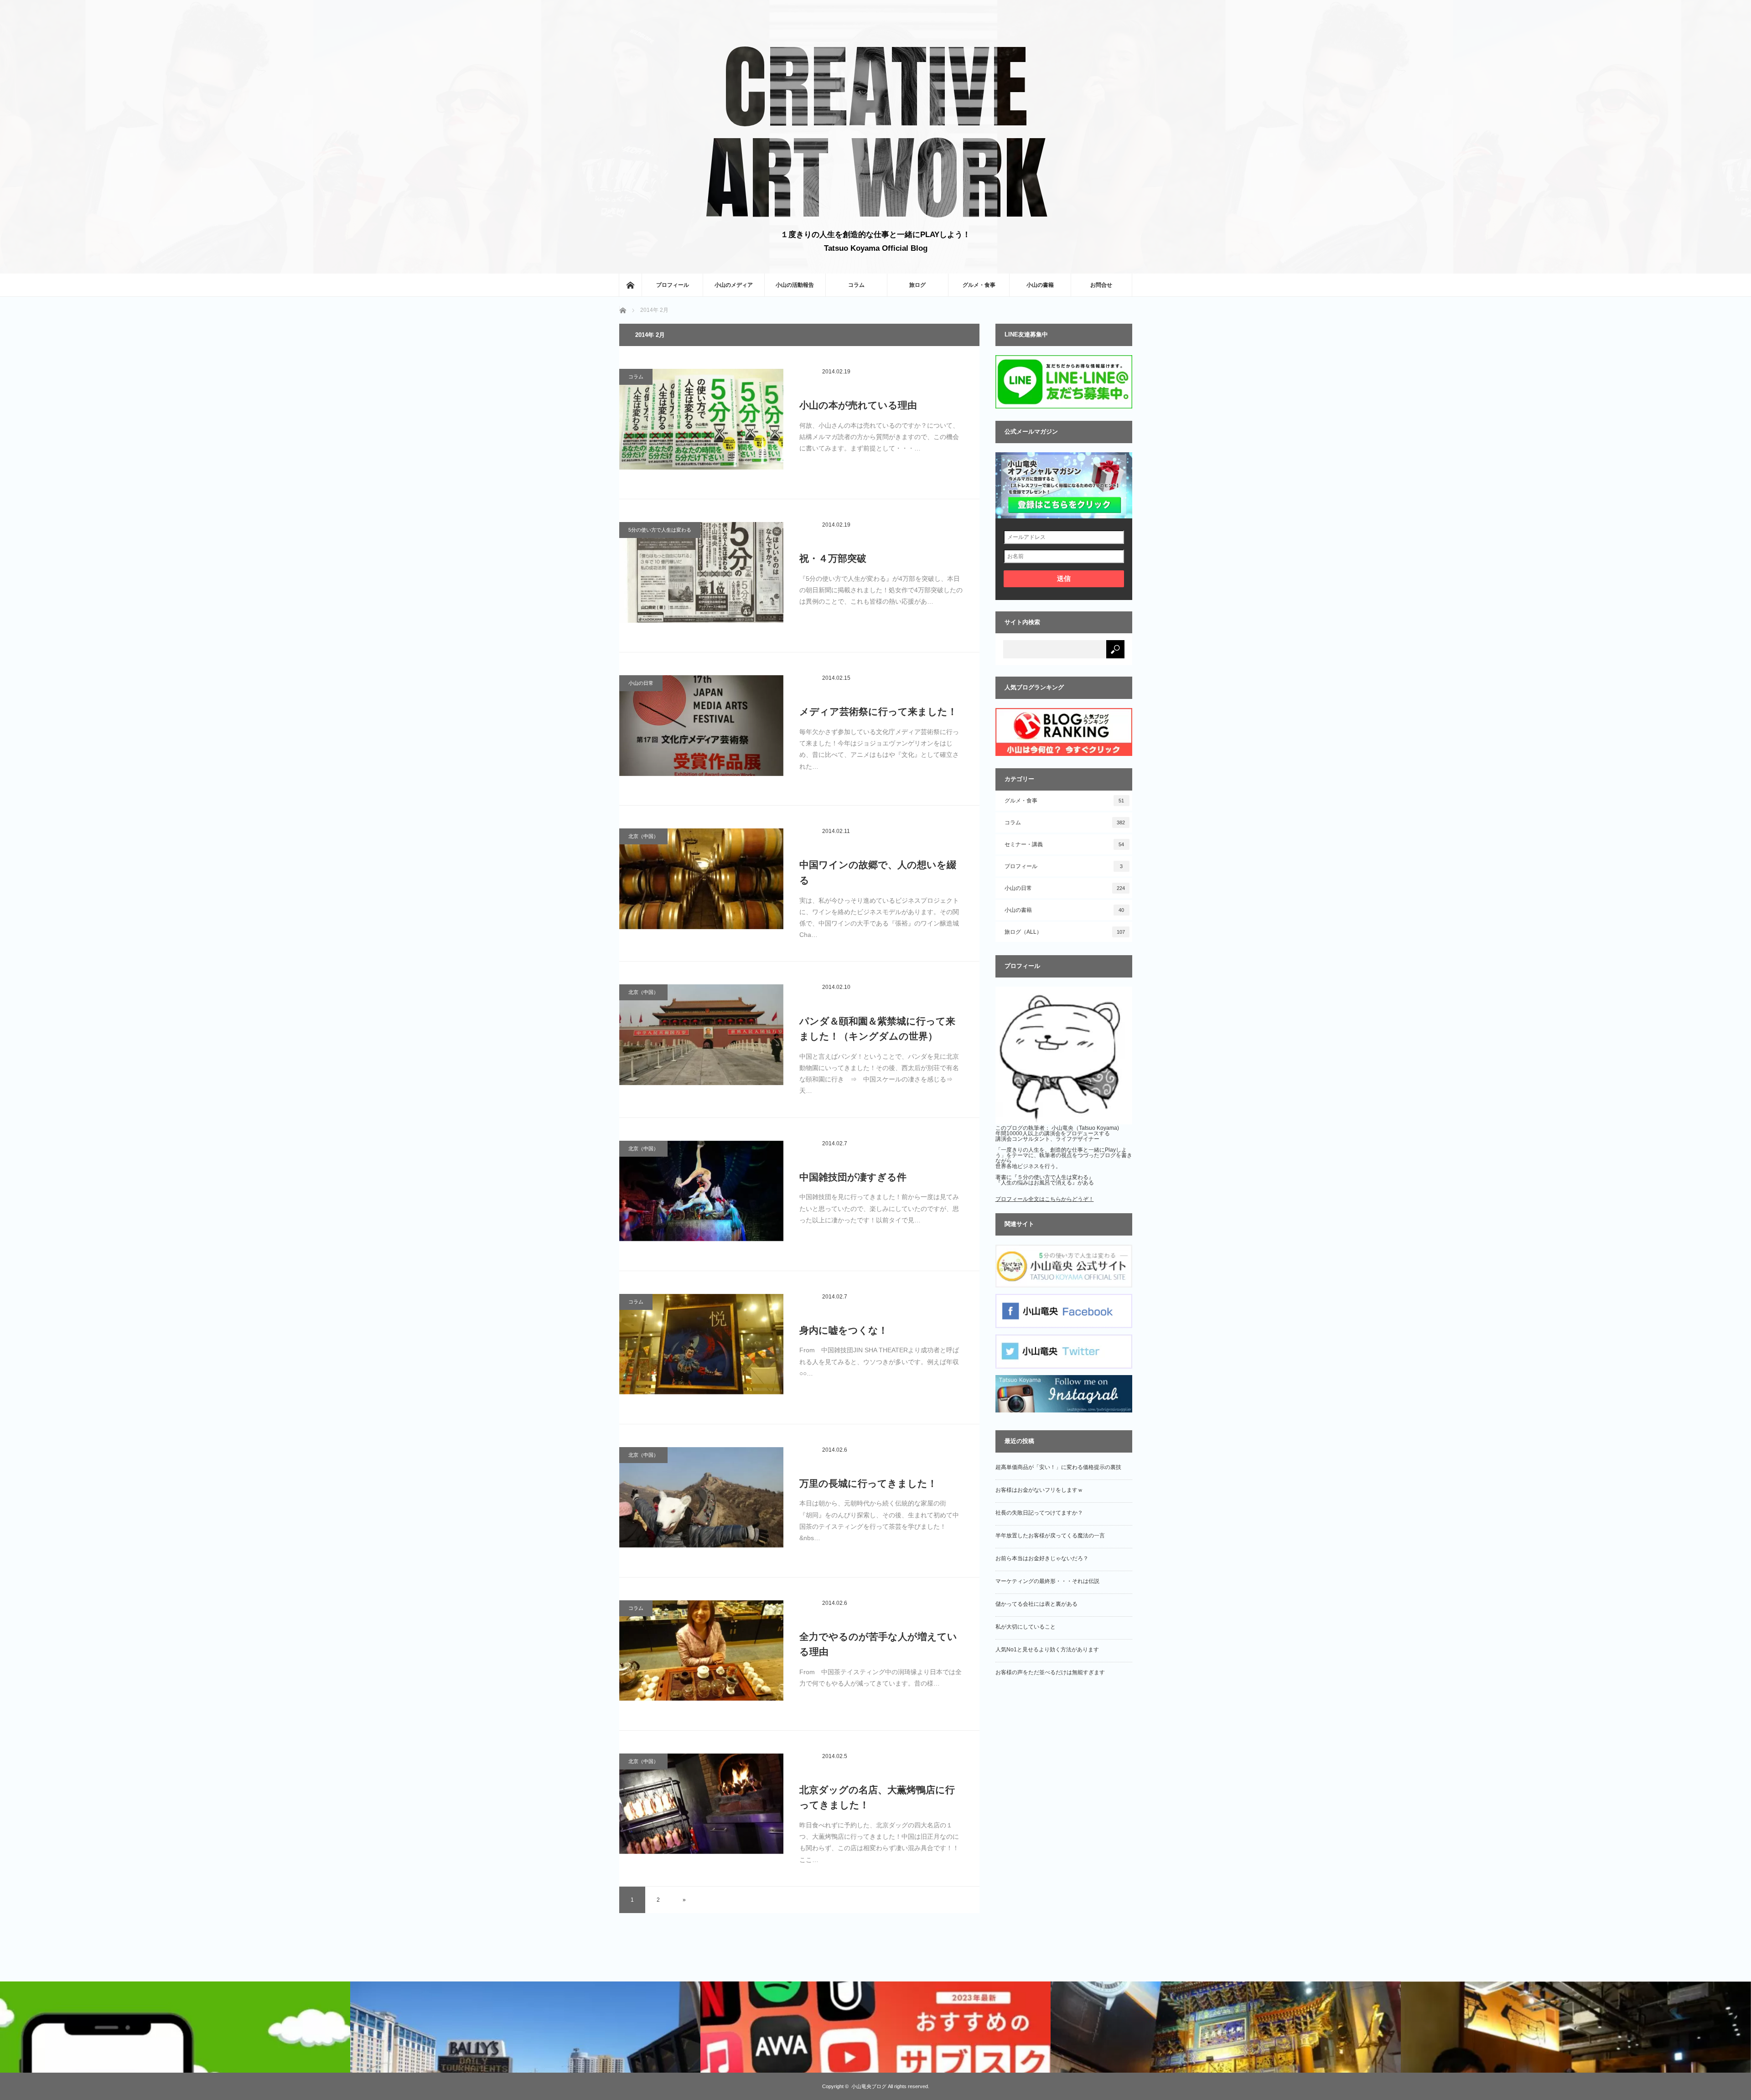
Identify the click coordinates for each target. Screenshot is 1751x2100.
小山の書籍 (1040, 285)
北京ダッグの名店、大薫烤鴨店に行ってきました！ (877, 1797)
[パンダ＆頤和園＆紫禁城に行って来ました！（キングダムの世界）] (701, 1039)
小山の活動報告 (795, 285)
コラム (856, 285)
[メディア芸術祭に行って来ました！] (701, 730)
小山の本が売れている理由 (858, 405)
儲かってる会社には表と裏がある (1036, 1604)
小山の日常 (641, 683)
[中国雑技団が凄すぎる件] (701, 1195)
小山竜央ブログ (869, 2086)
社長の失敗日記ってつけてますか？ (1039, 1513)
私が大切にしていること (1026, 1627)
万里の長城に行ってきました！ (868, 1483)
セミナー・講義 (1065, 844)
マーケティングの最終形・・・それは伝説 (1047, 1581)
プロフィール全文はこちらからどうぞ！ (1045, 1199)
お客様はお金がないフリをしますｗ (1039, 1490)
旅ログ (917, 285)
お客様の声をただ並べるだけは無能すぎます (1050, 1672)
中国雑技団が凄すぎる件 (853, 1177)
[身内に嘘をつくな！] (701, 1349)
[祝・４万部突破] (701, 577)
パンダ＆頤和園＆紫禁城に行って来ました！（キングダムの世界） (877, 1029)
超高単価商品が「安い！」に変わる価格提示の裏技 (1058, 1467)
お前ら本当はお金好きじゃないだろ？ (1042, 1558)
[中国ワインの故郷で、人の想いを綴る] (701, 883)
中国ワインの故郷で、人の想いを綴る (878, 872)
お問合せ (1101, 285)
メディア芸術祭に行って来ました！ (878, 711)
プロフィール (673, 285)
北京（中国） (643, 836)
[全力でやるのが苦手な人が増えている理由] (701, 1655)
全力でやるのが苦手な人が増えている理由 (878, 1644)
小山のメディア (734, 285)
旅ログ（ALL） (1065, 932)
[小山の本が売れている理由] (701, 424)
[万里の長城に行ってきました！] (701, 1502)
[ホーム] (630, 285)
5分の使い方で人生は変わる (660, 530)
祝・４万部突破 (833, 558)
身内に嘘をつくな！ (844, 1330)
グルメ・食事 (979, 285)
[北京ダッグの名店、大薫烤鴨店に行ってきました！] (701, 1808)
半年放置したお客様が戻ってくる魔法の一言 (1050, 1536)
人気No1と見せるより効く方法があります (1047, 1650)
